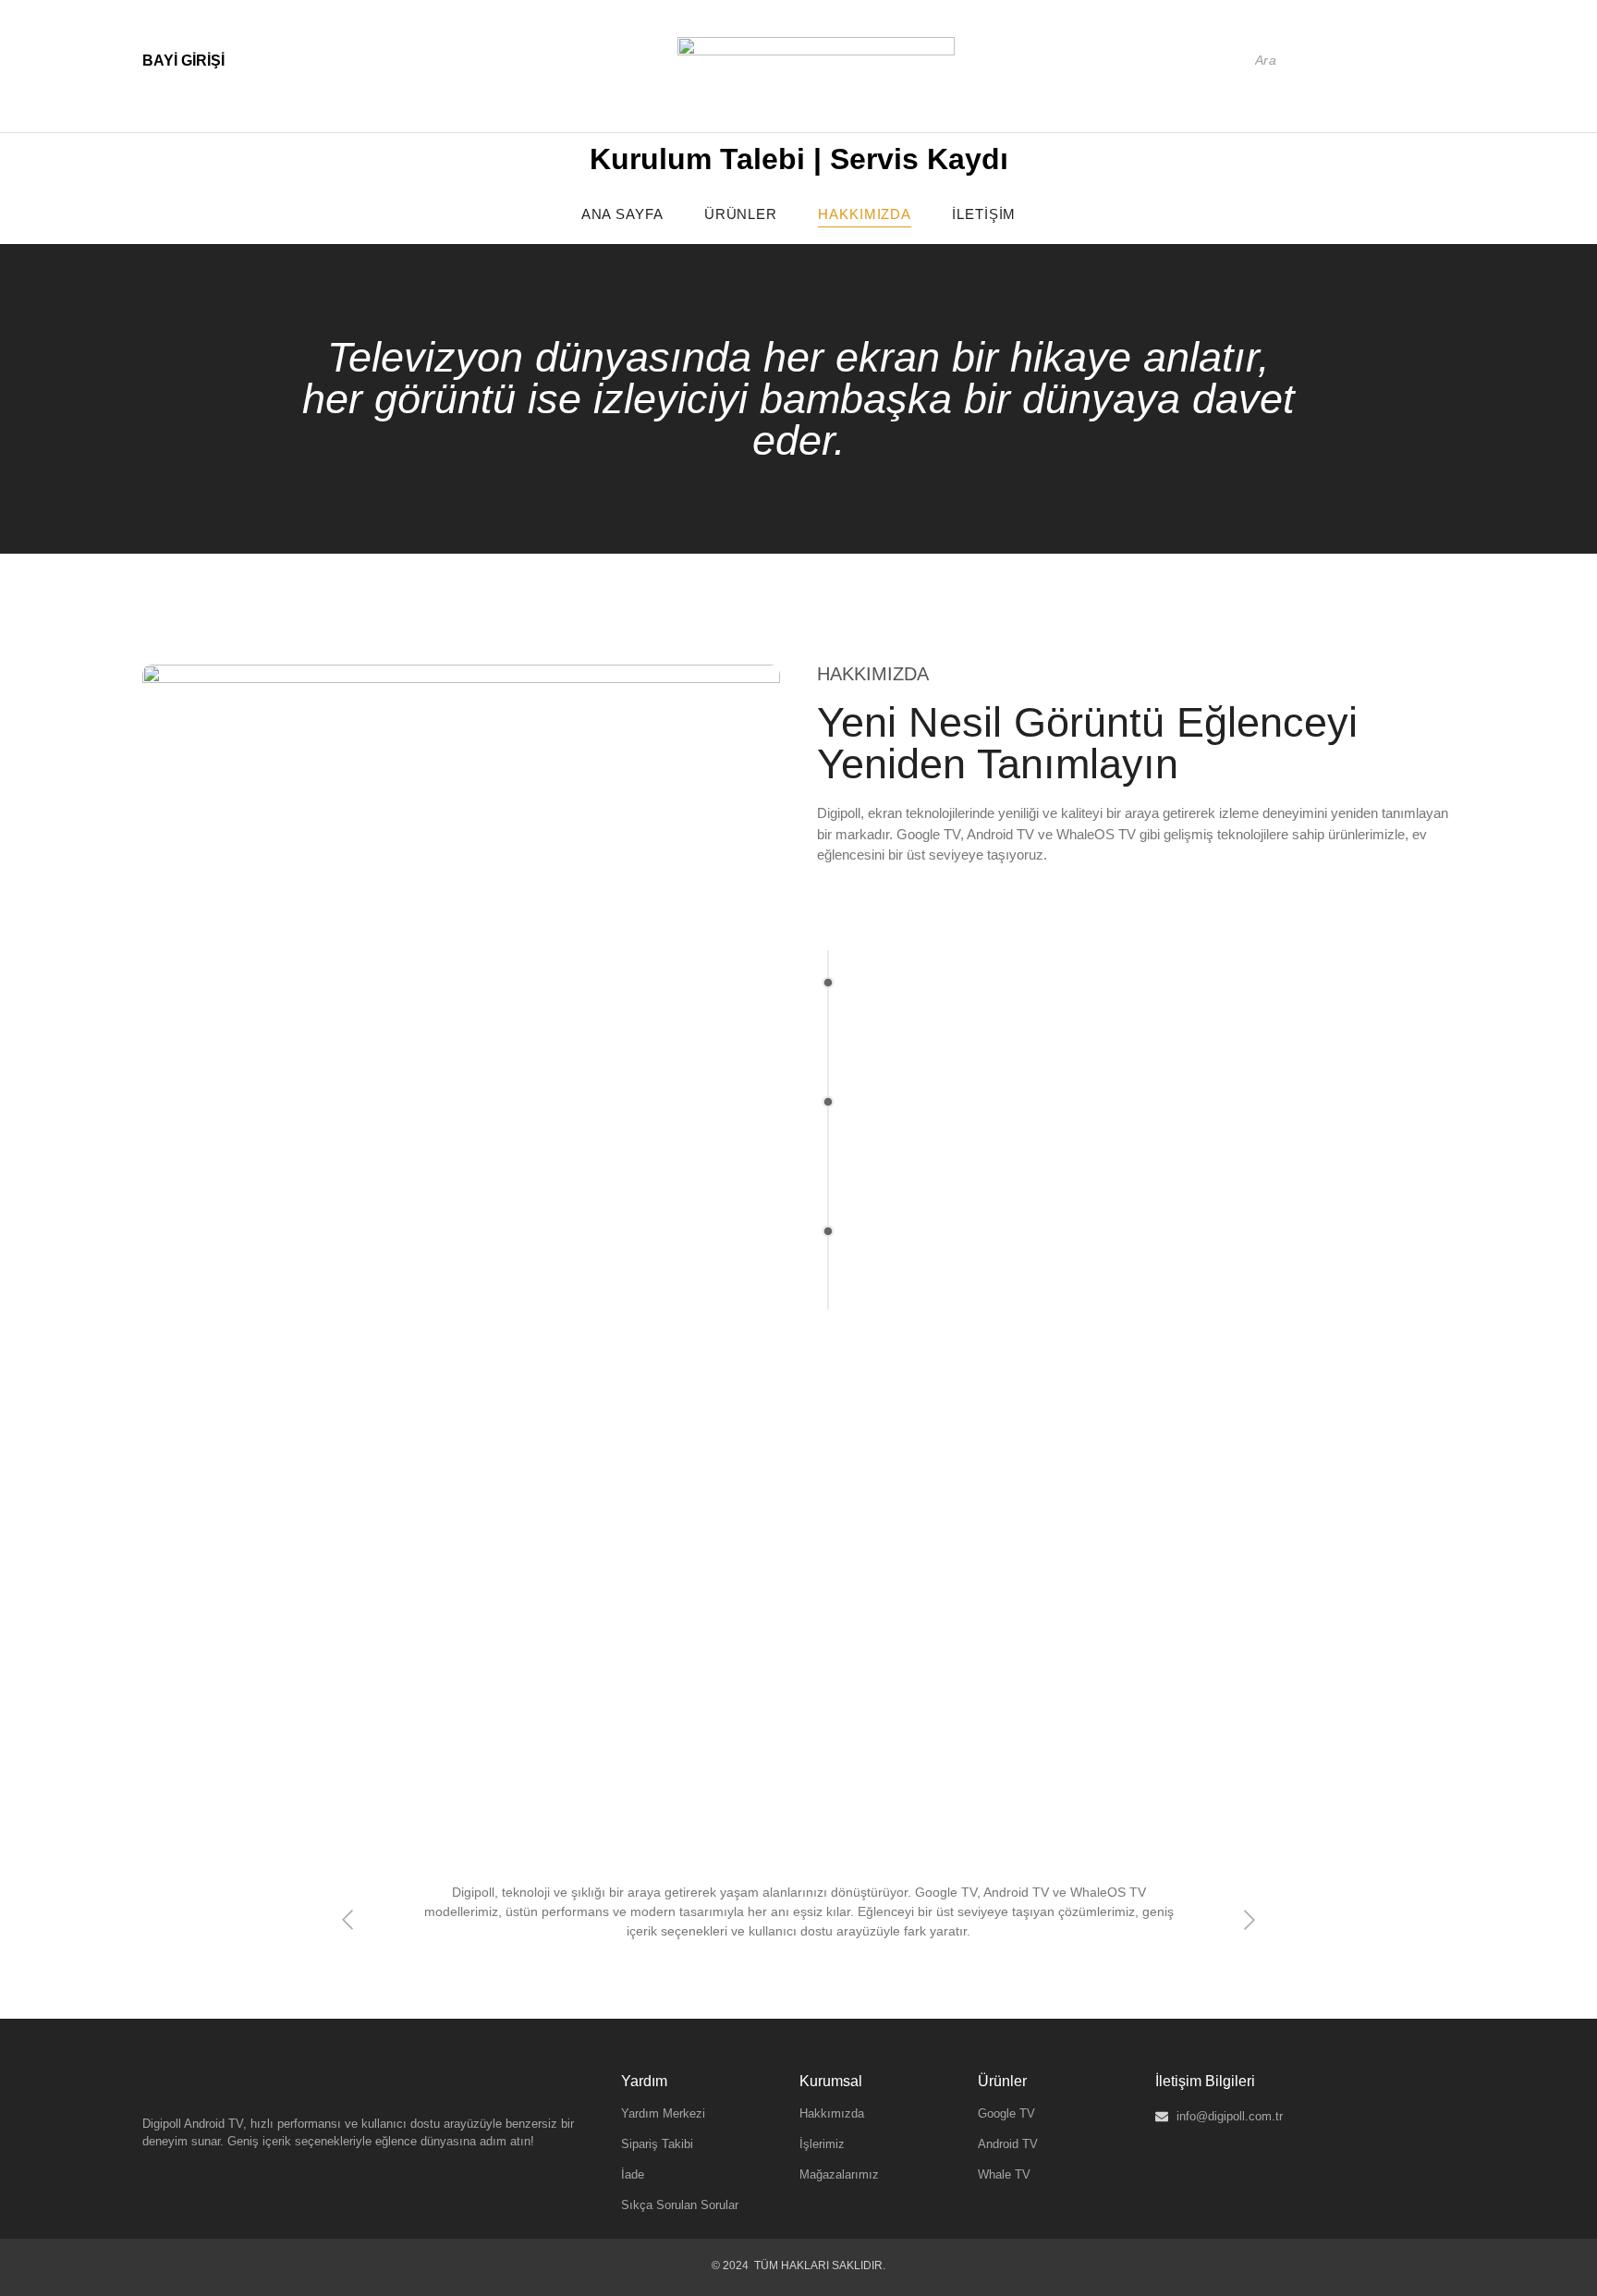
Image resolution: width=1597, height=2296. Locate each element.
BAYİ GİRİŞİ (183, 61)
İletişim (984, 214)
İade (633, 2174)
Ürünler (741, 214)
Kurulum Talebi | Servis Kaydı (799, 159)
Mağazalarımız (839, 2174)
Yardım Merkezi (663, 2113)
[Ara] (1428, 61)
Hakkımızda (865, 214)
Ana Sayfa (622, 214)
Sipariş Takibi (657, 2144)
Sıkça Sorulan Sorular (680, 2205)
